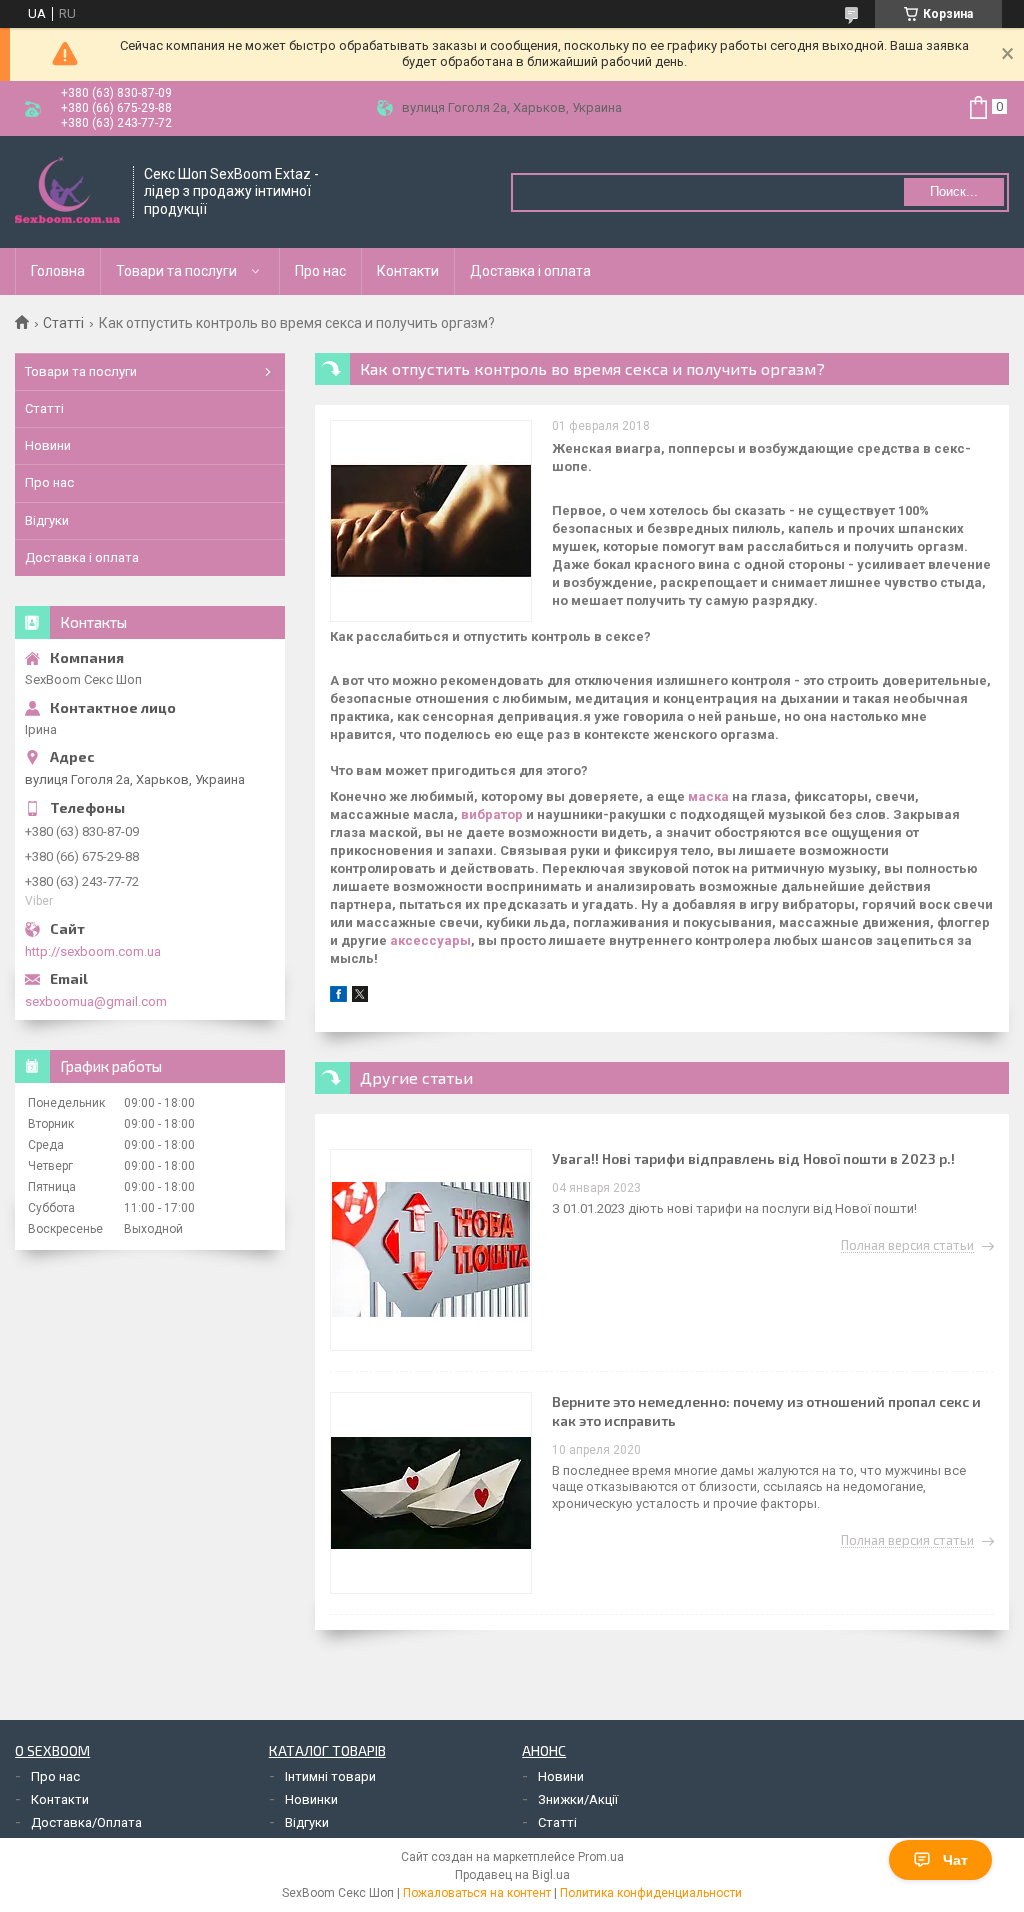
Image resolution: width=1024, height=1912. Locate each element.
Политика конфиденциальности (651, 1893)
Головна (58, 271)
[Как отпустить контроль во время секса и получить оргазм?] (431, 521)
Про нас (320, 271)
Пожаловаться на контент (477, 1893)
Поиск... (954, 191)
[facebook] (338, 997)
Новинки (311, 1799)
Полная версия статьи (907, 1246)
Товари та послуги (176, 271)
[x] (360, 997)
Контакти (408, 271)
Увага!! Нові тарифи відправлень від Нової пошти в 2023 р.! (753, 1158)
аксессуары (430, 940)
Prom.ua (601, 1857)
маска (708, 796)
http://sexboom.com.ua (93, 951)
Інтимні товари (330, 1776)
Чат (955, 1860)
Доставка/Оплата (86, 1822)
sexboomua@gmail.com (96, 1001)
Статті (63, 323)
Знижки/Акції (578, 1799)
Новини (48, 445)
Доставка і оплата (530, 271)
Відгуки (47, 520)
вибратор (492, 814)
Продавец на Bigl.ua (512, 1875)
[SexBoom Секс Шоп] (67, 191)
